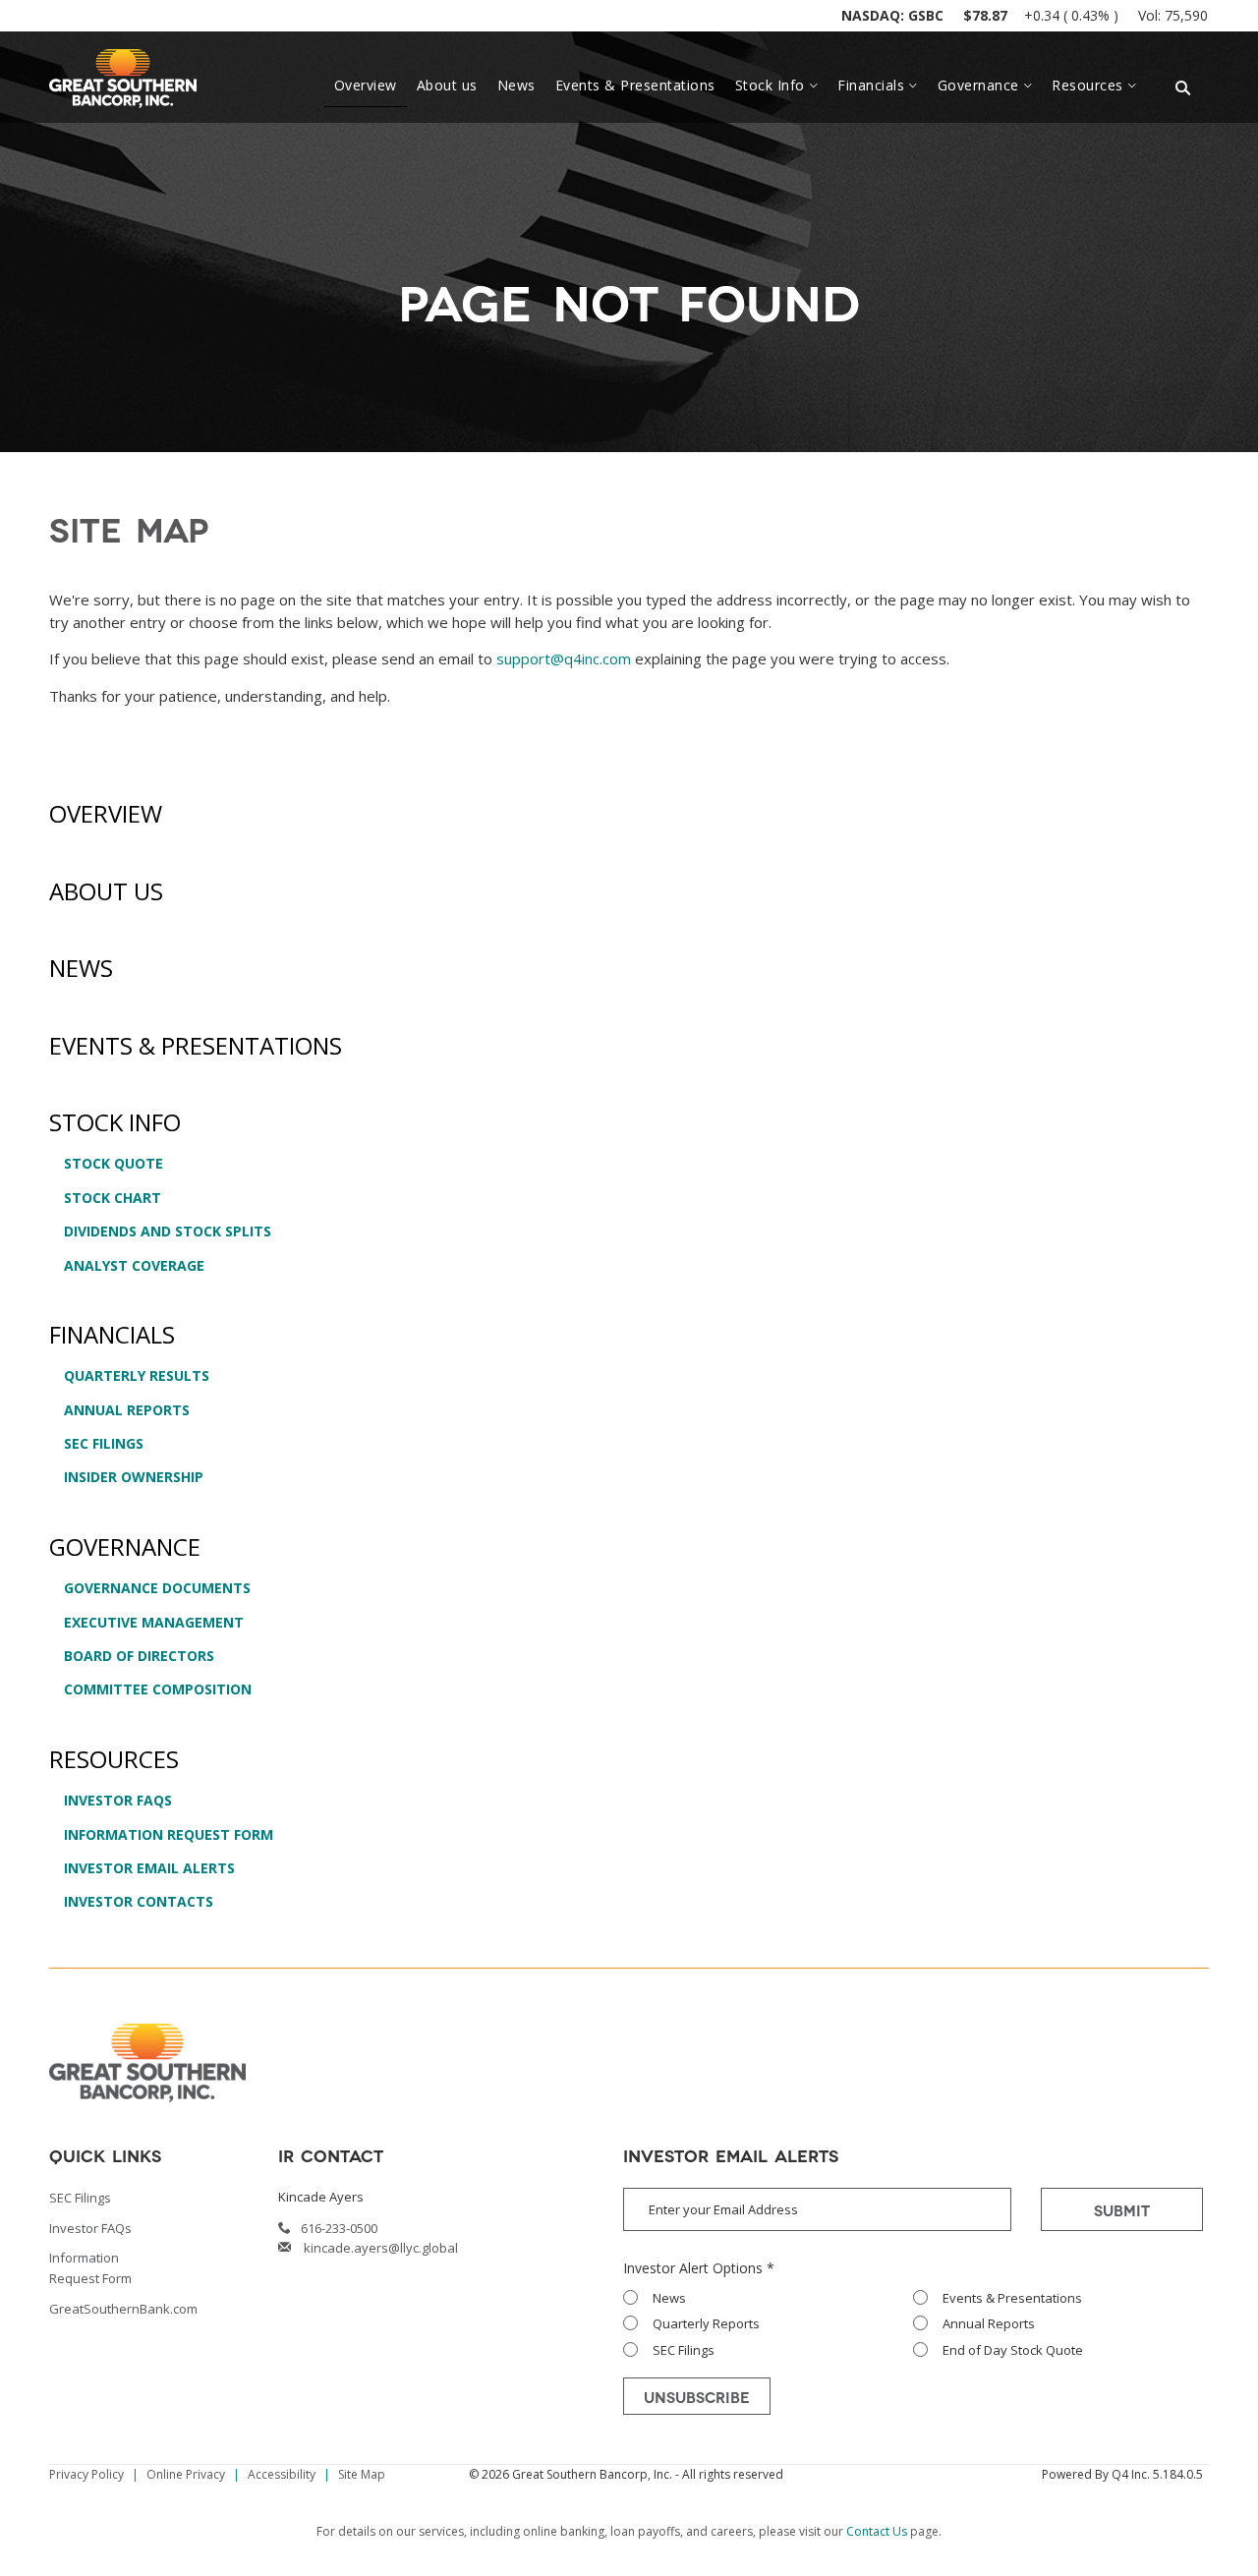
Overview (106, 813)
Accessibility (282, 2474)
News (81, 968)
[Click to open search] (1183, 89)
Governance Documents (157, 1588)
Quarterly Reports (706, 2323)
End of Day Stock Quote (1013, 2350)
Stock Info (115, 1122)
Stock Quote (114, 1163)
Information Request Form (169, 1834)
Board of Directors (139, 1656)
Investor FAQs (118, 1800)
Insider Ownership (134, 1477)
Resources (114, 1759)
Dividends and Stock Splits (168, 1231)
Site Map (362, 2474)
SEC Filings (104, 1443)
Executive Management (154, 1622)
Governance (125, 1546)
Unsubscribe (697, 2396)
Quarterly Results (137, 1375)
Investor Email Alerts (149, 1868)
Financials (112, 1334)
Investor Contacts (139, 1901)
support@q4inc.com (564, 658)
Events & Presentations (196, 1045)
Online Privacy (186, 2474)
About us (106, 891)
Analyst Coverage (134, 1265)
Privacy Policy (86, 2474)
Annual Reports (127, 1410)
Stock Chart (113, 1198)
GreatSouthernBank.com (123, 2309)
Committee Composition (158, 1689)
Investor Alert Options (693, 2268)
